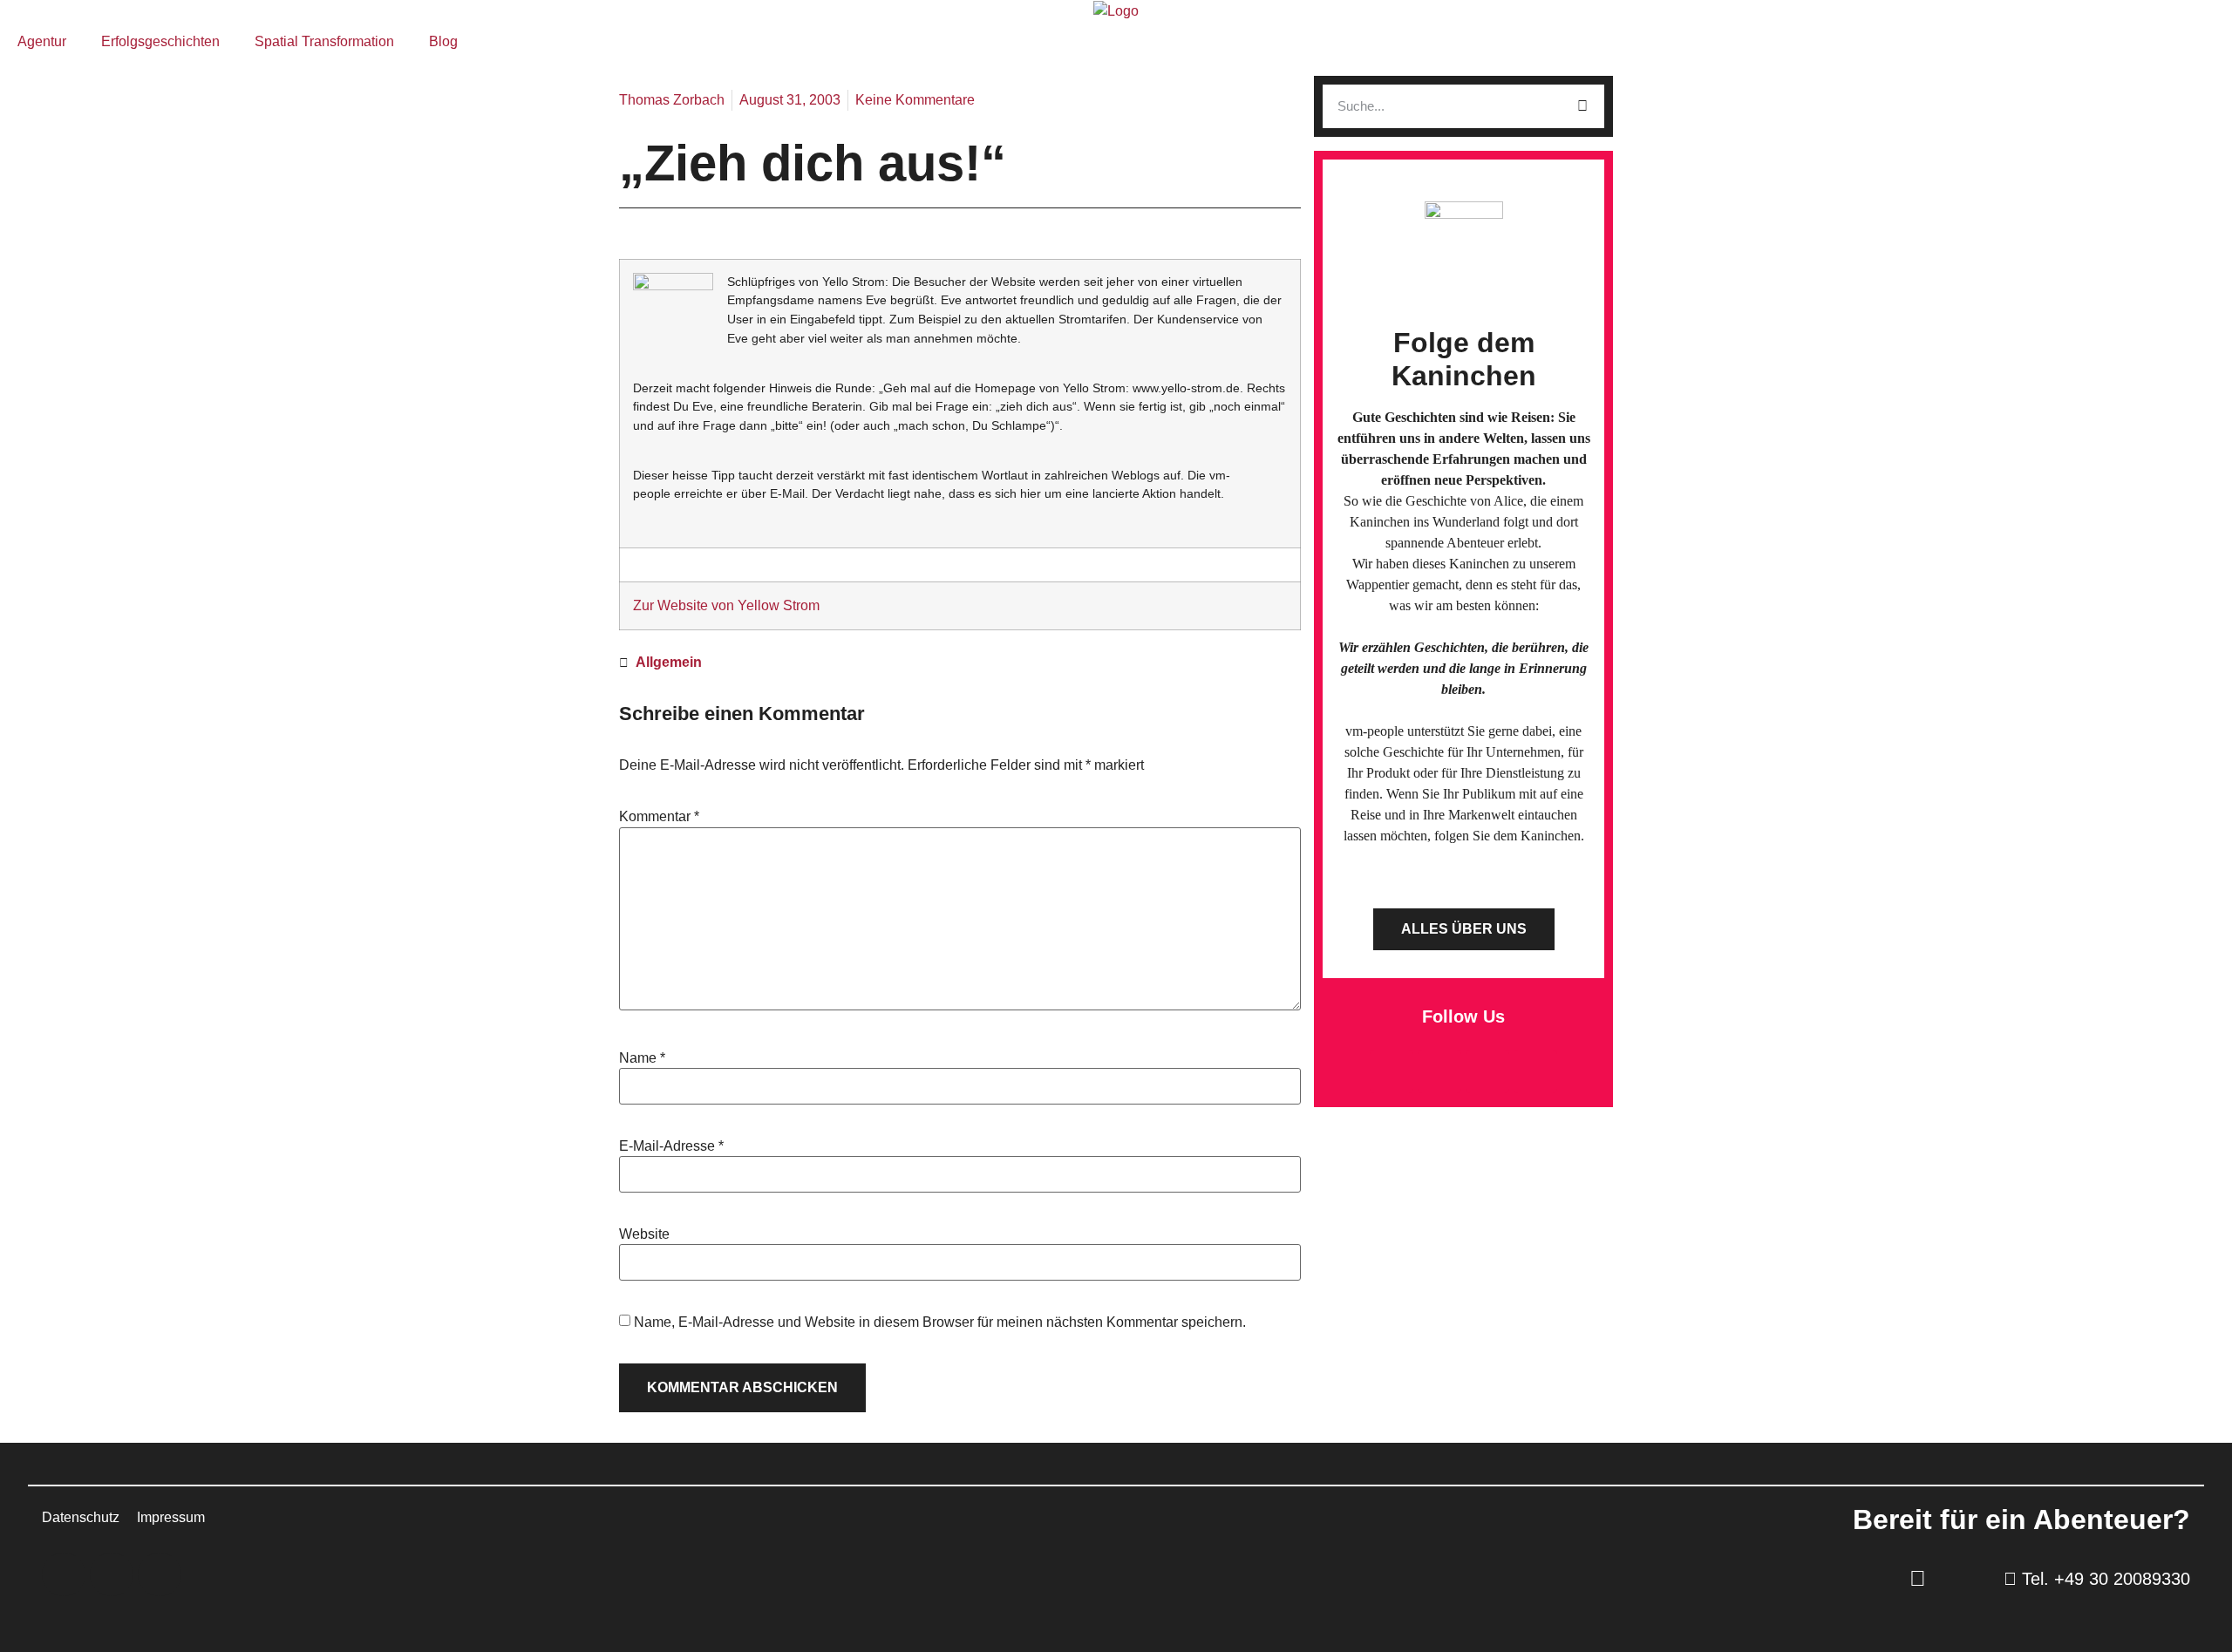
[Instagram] (1487, 1071)
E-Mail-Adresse (671, 1146)
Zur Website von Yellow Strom (726, 605)
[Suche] (1582, 106)
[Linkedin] (1439, 1071)
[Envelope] (1392, 1071)
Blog (443, 41)
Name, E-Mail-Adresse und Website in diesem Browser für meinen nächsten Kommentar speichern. (940, 1322)
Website (644, 1234)
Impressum (171, 1517)
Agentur (42, 41)
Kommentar (659, 817)
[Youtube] (1535, 1071)
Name (642, 1058)
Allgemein (669, 662)
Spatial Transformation (324, 41)
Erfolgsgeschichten (160, 41)
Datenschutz (81, 1517)
